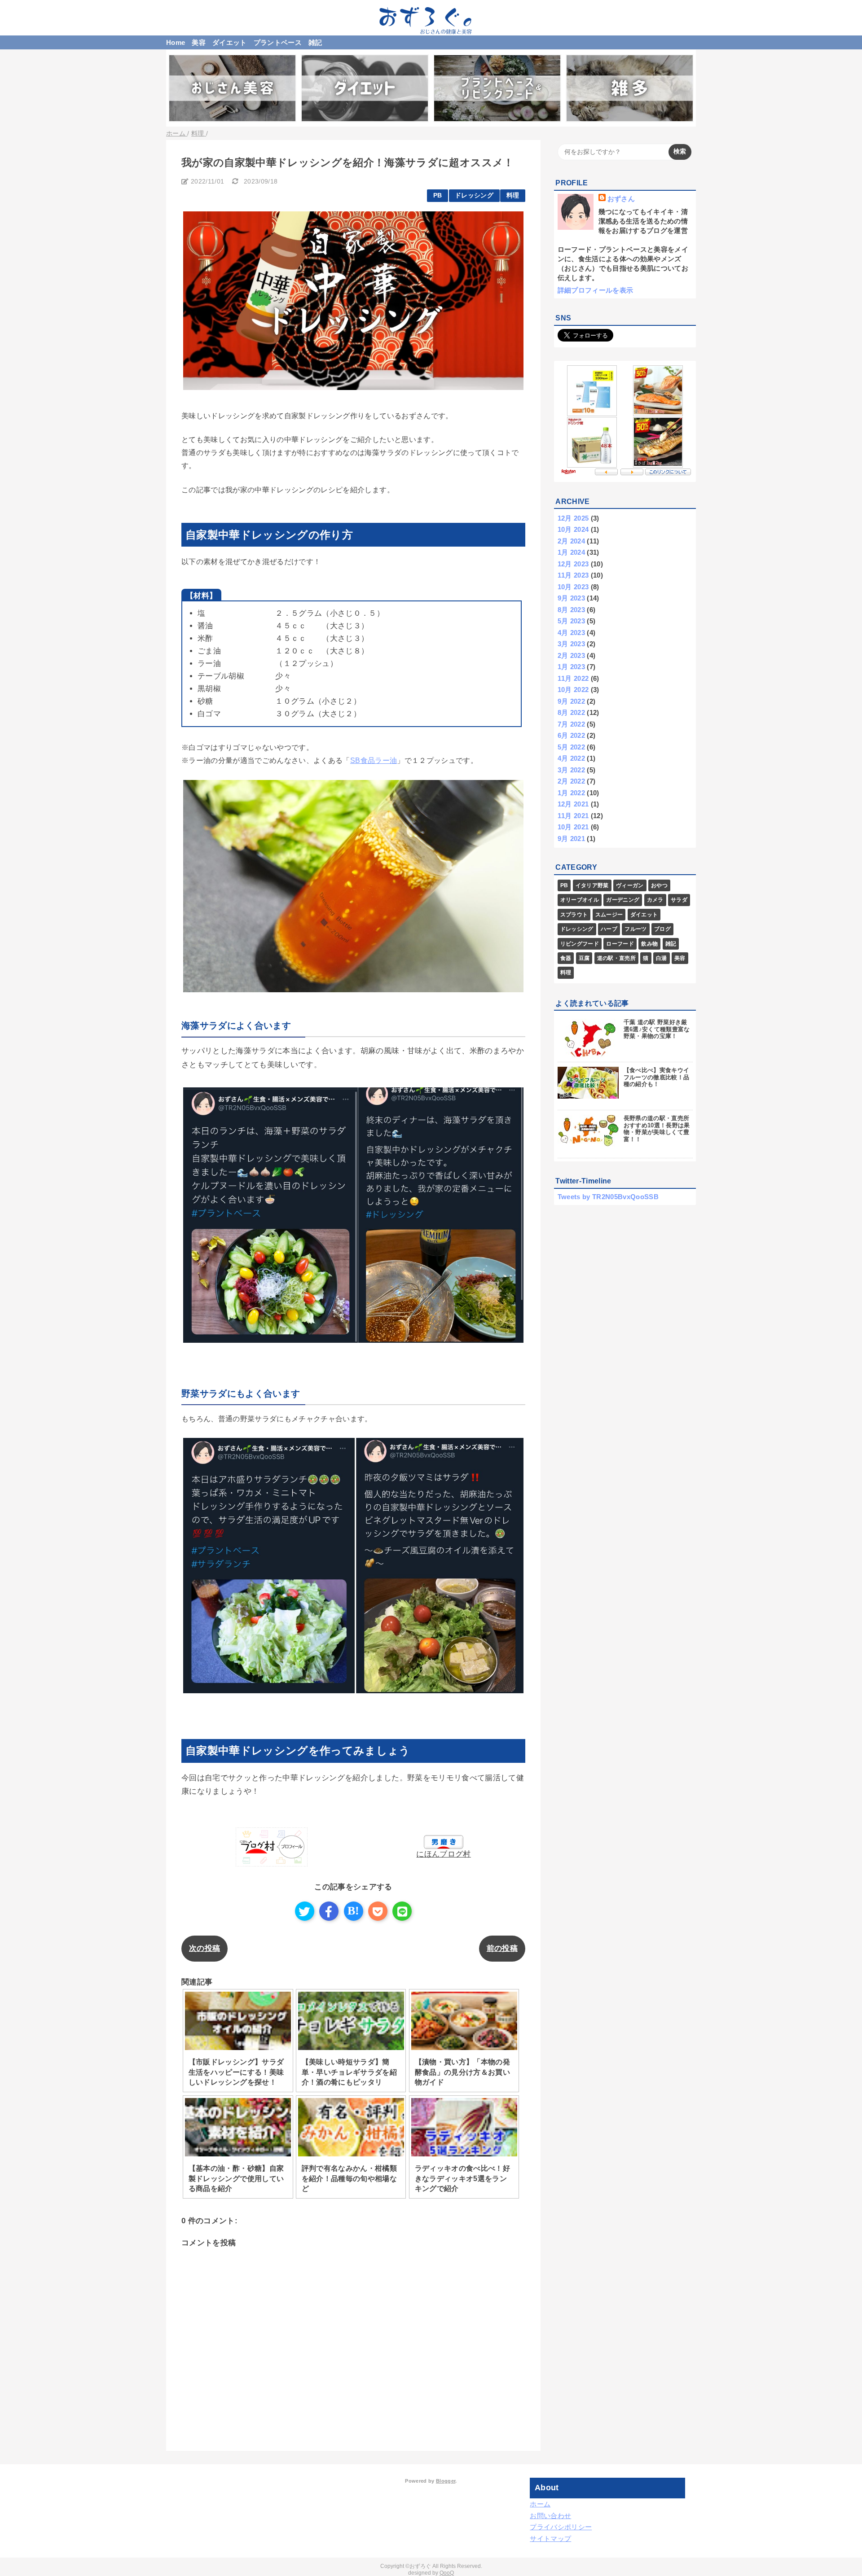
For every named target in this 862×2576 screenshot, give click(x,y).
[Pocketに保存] (378, 1911)
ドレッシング (474, 195)
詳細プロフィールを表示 (596, 290)
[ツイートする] (305, 1911)
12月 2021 (573, 804)
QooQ (447, 2573)
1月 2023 (571, 667)
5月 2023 (571, 621)
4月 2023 (571, 633)
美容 (199, 42)
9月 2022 (571, 701)
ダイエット (230, 42)
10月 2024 (573, 529)
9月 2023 (571, 598)
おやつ (659, 885)
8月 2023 (571, 610)
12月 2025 (573, 518)
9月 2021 (571, 839)
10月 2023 (573, 587)
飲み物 (649, 944)
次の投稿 (205, 1948)
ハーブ (609, 929)
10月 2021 (573, 827)
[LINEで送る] (402, 1911)
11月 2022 (573, 678)
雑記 (315, 42)
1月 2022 (571, 793)
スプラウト (574, 915)
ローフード (620, 944)
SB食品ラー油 (374, 760)
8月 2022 (571, 712)
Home (176, 42)
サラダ (679, 900)
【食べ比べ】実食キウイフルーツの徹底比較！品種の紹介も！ (657, 1077)
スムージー (609, 915)
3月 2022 (571, 770)
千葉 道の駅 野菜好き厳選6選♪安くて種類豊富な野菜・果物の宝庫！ (657, 1029)
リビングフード (580, 944)
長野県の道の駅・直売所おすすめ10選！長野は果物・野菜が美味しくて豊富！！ (657, 1129)
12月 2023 (573, 564)
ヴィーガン (630, 885)
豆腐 (584, 958)
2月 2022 (571, 781)
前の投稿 (502, 1948)
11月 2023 (573, 575)
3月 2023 (571, 644)
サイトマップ (550, 2539)
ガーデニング (623, 900)
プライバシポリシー (561, 2527)
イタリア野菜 (592, 885)
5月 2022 (571, 747)
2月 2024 (571, 541)
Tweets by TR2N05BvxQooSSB (608, 1197)
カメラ (655, 900)
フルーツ (636, 929)
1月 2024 (571, 552)
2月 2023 (571, 655)
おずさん (621, 199)
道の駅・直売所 (616, 958)
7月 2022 (571, 724)
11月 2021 (573, 816)
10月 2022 (573, 690)
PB (438, 195)
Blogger (446, 2481)
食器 (566, 958)
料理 (513, 195)
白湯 (662, 958)
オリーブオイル (580, 900)
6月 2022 (571, 735)
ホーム (540, 2504)
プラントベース (278, 42)
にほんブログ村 (443, 1854)
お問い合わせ (550, 2516)
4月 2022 (571, 758)
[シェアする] (329, 1911)
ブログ (662, 929)
